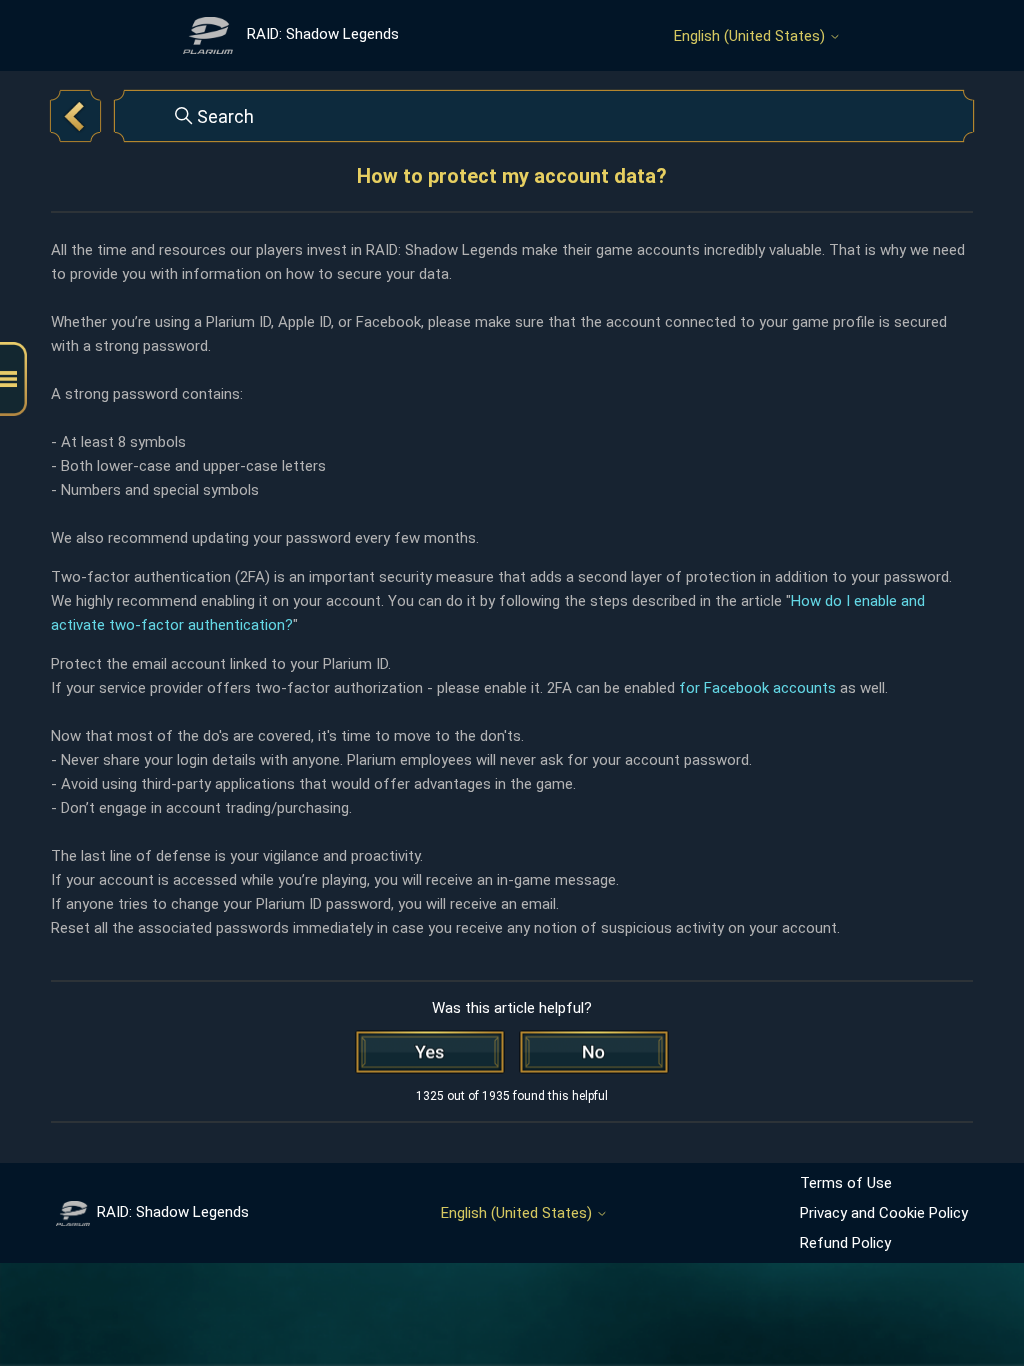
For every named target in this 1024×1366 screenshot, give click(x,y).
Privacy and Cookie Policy (884, 1213)
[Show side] (13, 379)
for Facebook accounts (757, 688)
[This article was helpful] (430, 1052)
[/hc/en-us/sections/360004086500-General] (75, 116)
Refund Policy (845, 1243)
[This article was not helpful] (594, 1052)
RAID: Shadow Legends (173, 1212)
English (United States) (751, 36)
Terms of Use (846, 1183)
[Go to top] (979, 1288)
